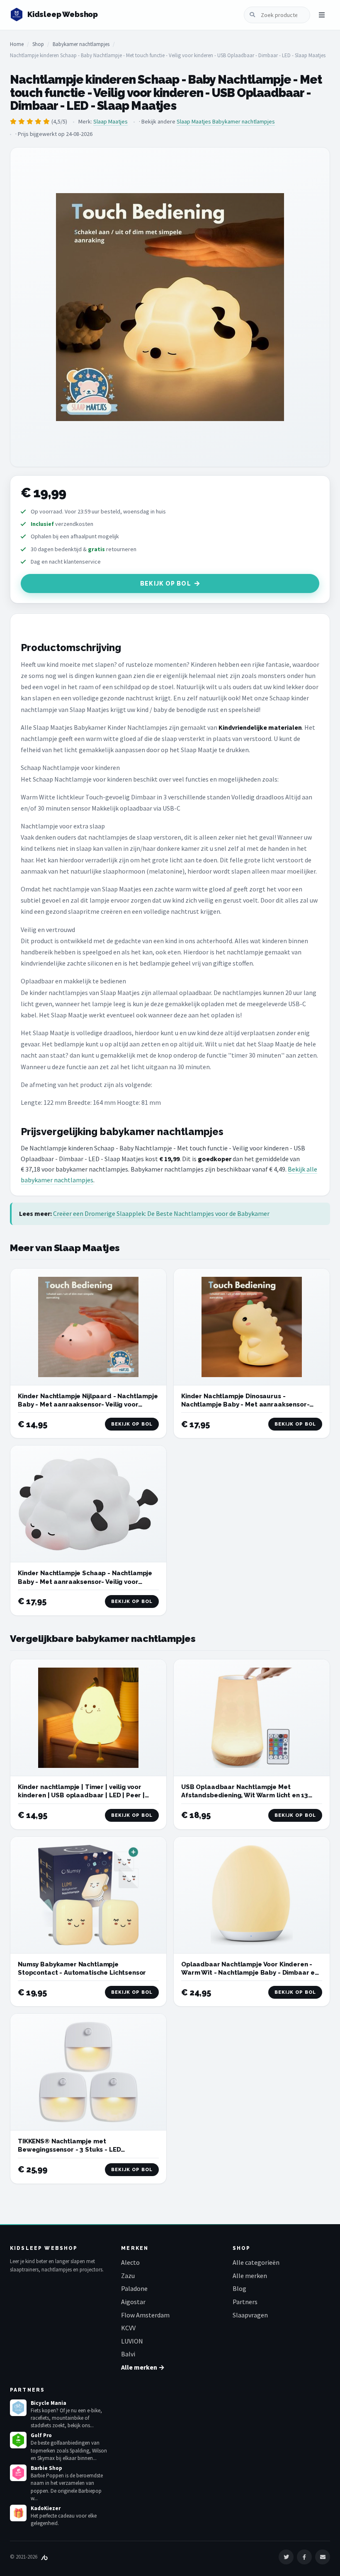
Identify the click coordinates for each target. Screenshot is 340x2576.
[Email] (323, 2557)
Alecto (130, 2262)
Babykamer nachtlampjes (81, 44)
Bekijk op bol (166, 583)
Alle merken (250, 2276)
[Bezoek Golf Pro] (18, 2440)
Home (17, 44)
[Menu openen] (322, 15)
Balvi (128, 2354)
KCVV (128, 2328)
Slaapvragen (250, 2315)
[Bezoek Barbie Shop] (18, 2473)
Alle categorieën (256, 2262)
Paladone (134, 2288)
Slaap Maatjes (110, 121)
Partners (245, 2302)
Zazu (128, 2276)
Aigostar (133, 2302)
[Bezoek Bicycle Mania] (18, 2408)
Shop (38, 44)
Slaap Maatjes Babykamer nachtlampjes (226, 121)
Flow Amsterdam (145, 2315)
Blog (239, 2288)
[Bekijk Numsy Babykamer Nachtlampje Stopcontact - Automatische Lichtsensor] (88, 1895)
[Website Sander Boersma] (44, 2557)
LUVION (132, 2341)
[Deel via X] (286, 2557)
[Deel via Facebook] (304, 2557)
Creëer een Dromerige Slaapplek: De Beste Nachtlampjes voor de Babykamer (161, 1213)
